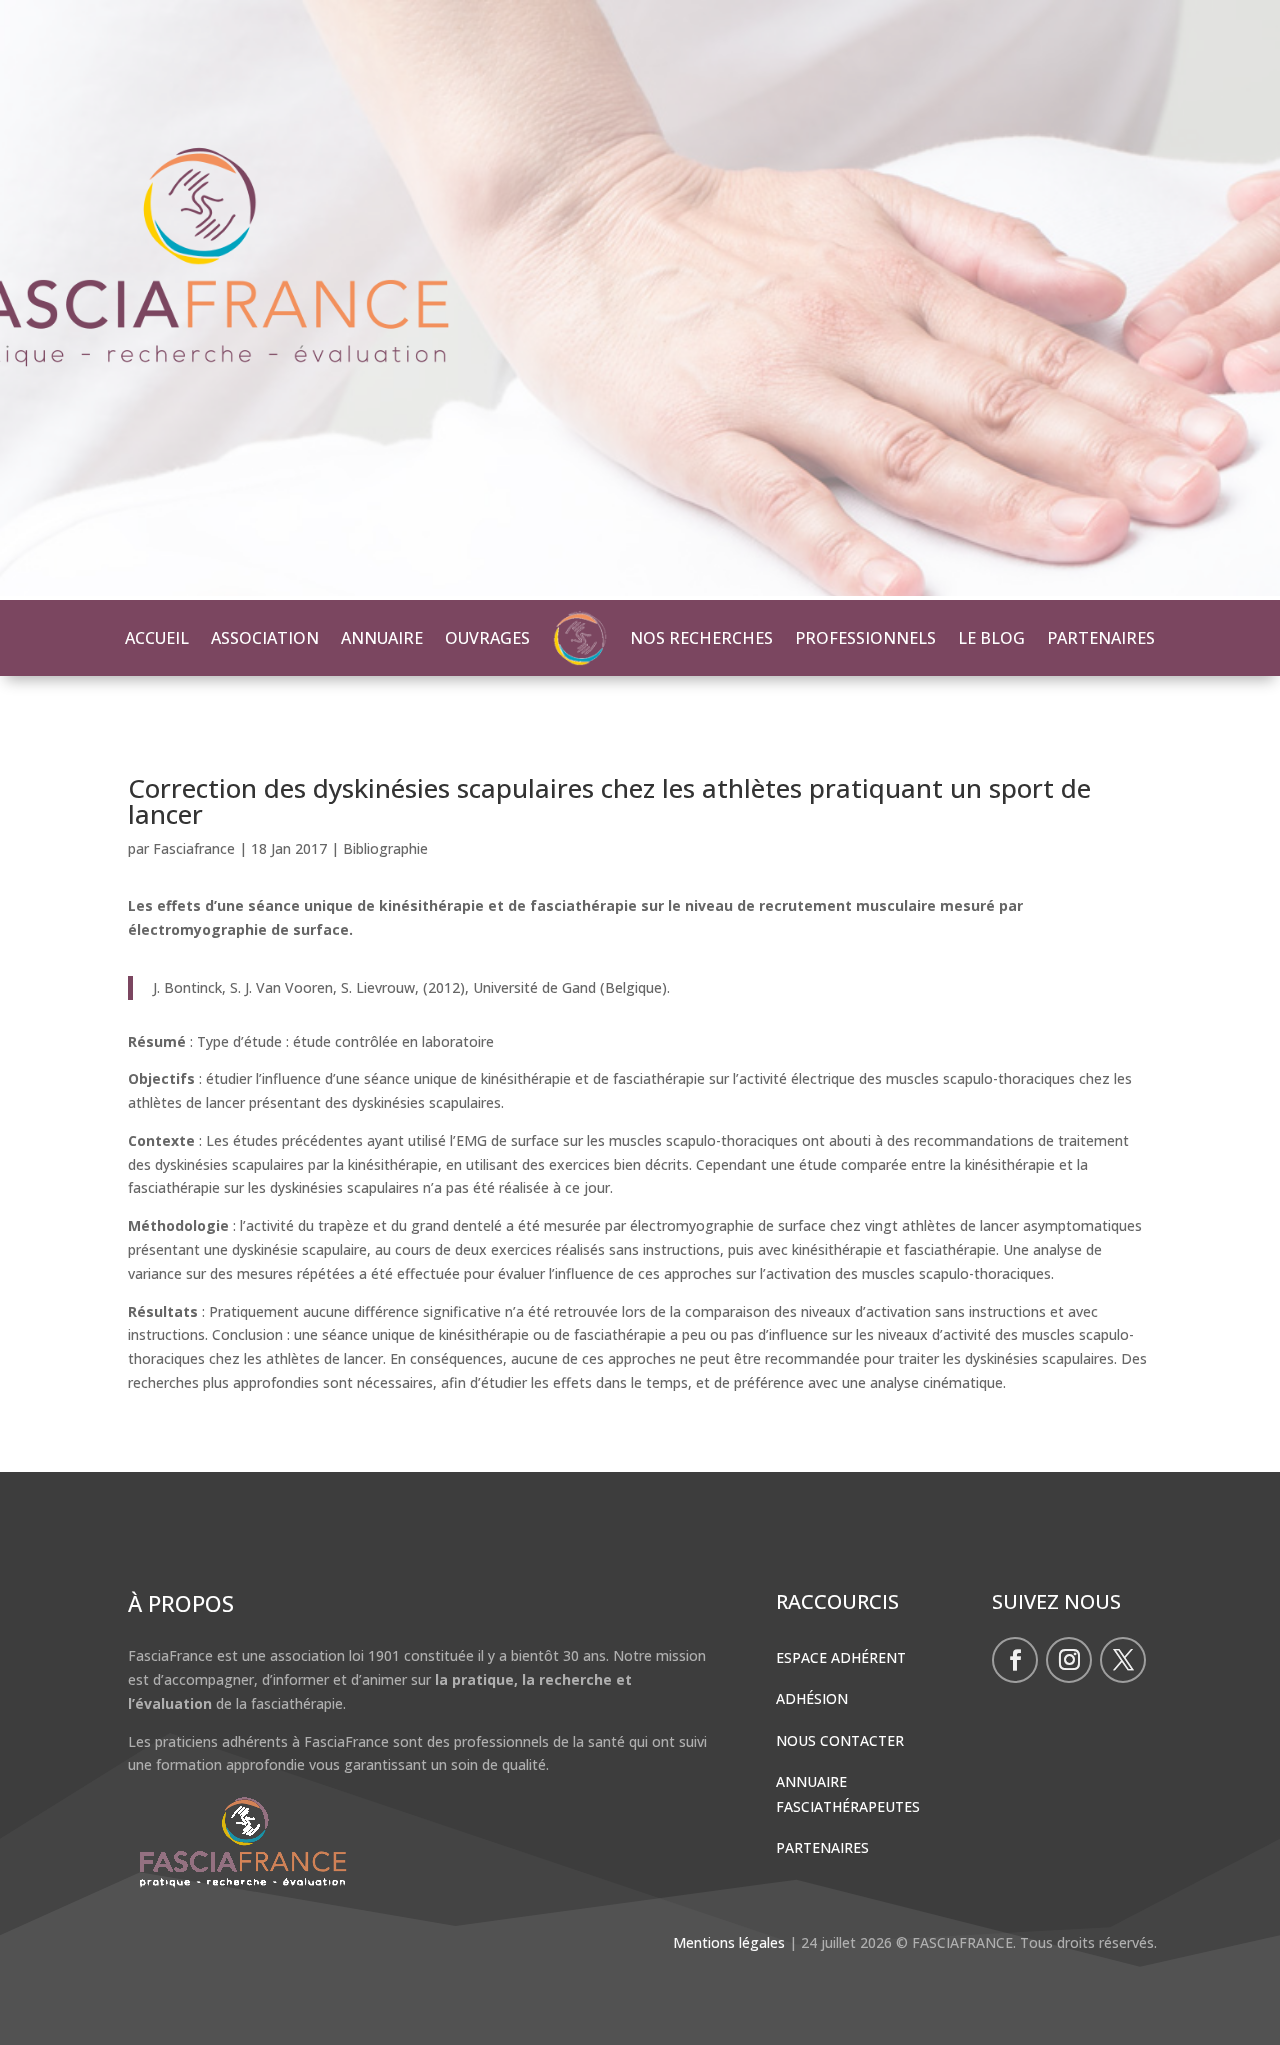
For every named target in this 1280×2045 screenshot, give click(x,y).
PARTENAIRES (1101, 638)
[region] (640, 300)
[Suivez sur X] (1123, 1660)
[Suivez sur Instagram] (1069, 1660)
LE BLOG (991, 638)
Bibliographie (385, 848)
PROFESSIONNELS (865, 638)
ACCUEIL (157, 638)
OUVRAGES (487, 638)
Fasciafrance (194, 848)
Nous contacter (840, 1740)
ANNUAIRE (382, 638)
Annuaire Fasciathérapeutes (848, 1794)
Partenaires (822, 1847)
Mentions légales (729, 1942)
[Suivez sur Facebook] (1015, 1660)
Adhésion (812, 1698)
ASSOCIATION (265, 638)
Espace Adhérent (841, 1657)
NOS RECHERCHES (701, 638)
